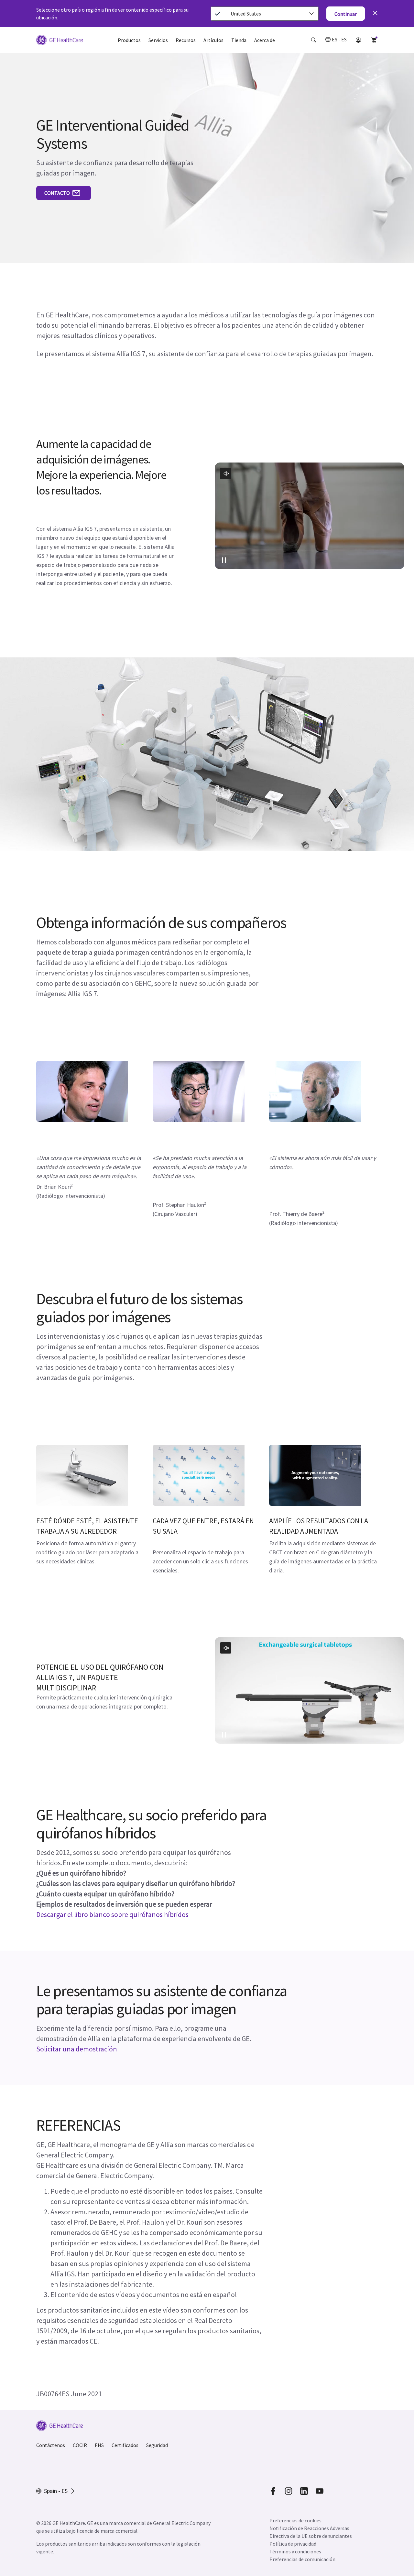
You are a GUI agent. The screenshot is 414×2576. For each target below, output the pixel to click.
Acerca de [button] (265, 40)
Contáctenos (51, 2445)
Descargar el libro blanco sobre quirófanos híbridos (112, 1914)
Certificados (125, 2445)
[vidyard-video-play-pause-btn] (224, 560)
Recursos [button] (186, 40)
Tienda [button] (239, 40)
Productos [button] (129, 40)
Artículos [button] (213, 40)
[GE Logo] (60, 41)
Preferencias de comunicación (302, 2559)
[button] (314, 40)
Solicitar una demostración (77, 2049)
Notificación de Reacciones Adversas (309, 2528)
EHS (99, 2445)
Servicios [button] (158, 40)
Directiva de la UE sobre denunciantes (311, 2536)
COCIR (80, 2445)
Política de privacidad (293, 2544)
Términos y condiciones (295, 2551)
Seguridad (157, 2445)
